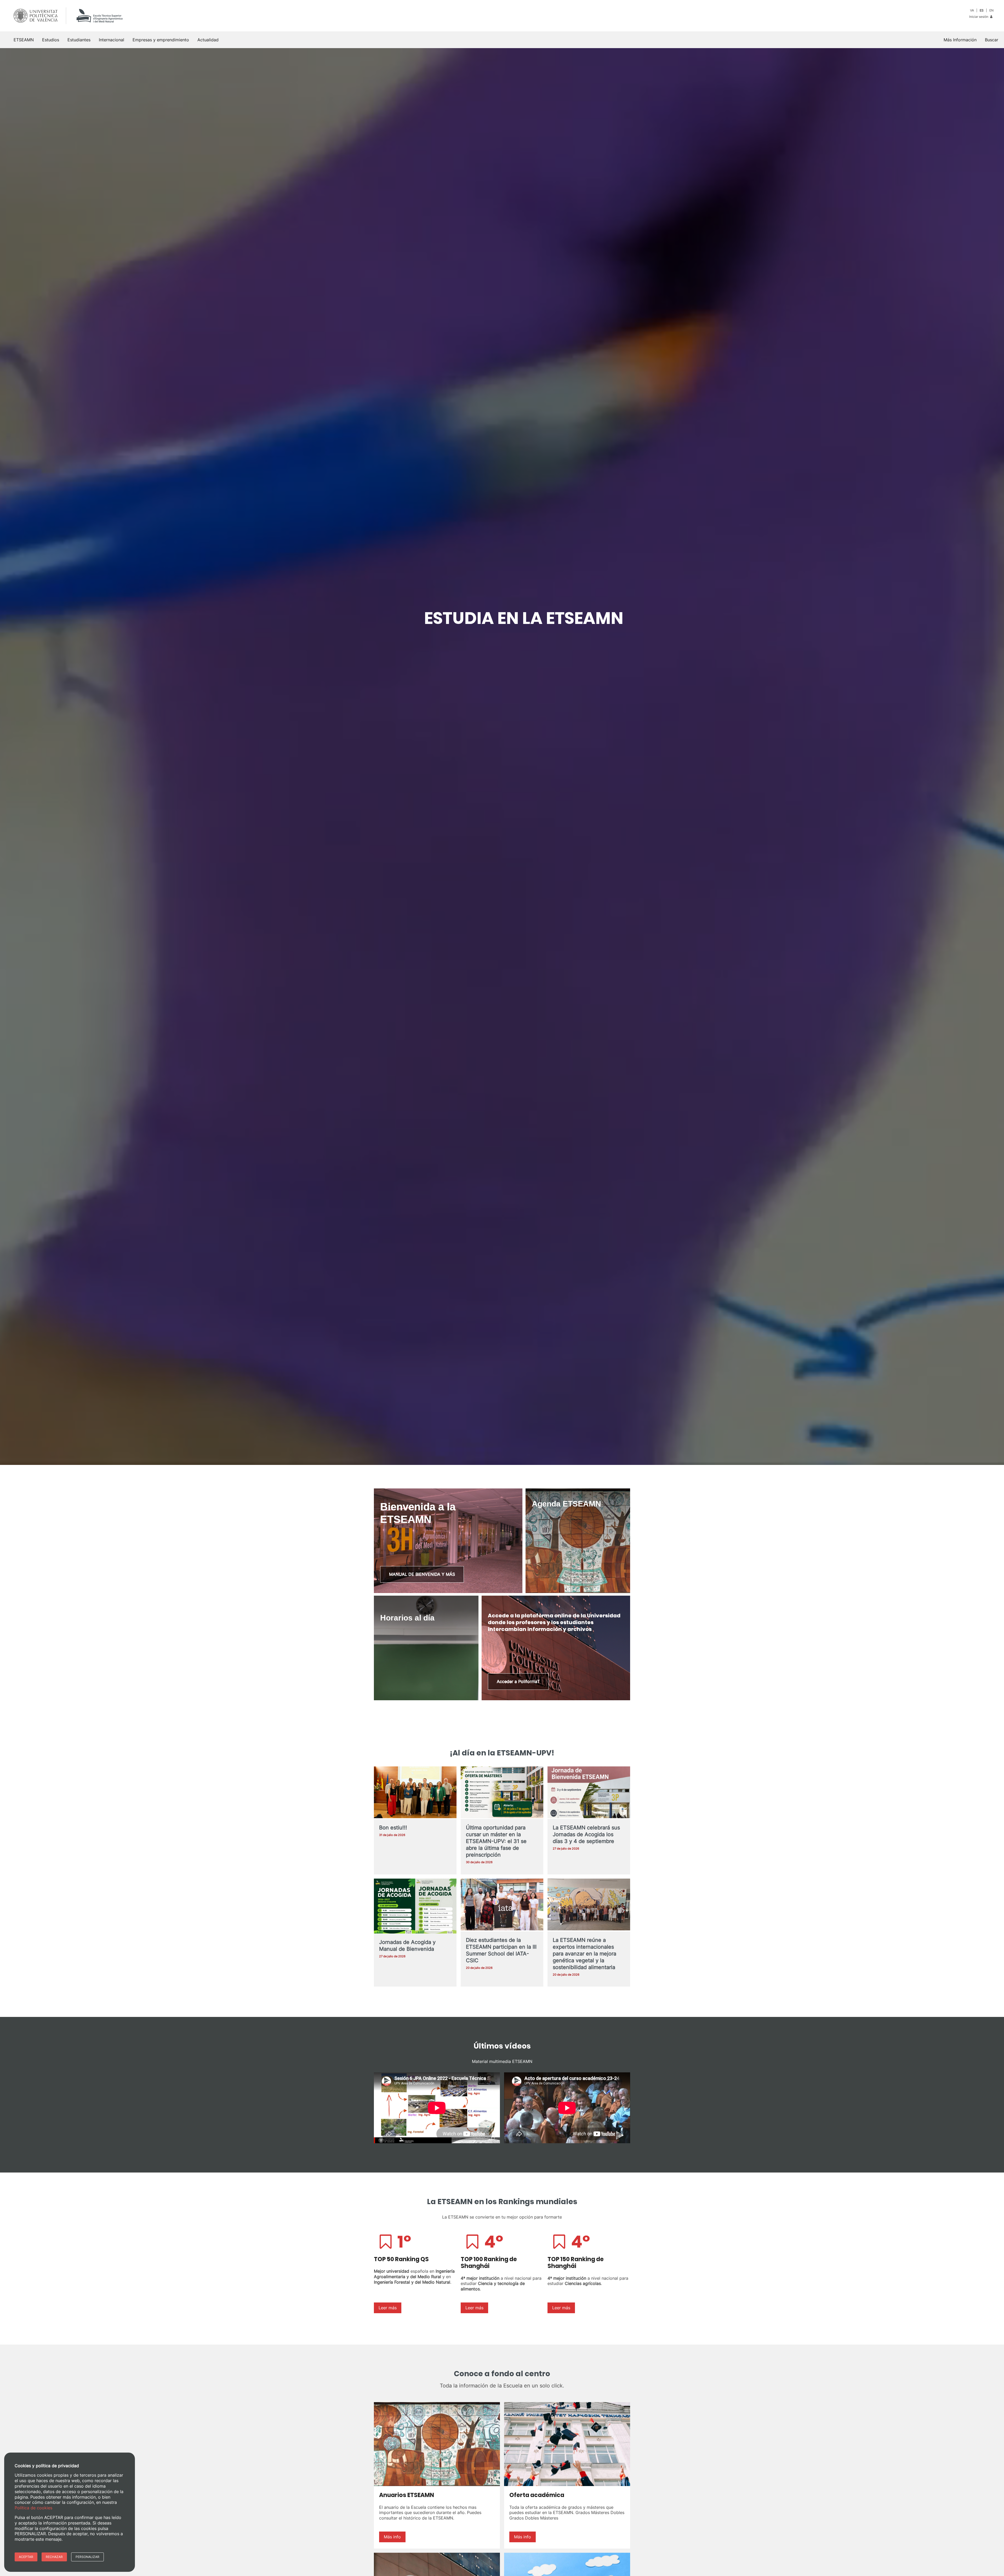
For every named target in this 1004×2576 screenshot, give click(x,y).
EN (991, 10)
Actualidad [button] (208, 40)
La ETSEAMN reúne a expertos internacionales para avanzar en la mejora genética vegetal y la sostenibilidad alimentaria (584, 1954)
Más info (392, 2537)
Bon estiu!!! (393, 1828)
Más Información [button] (960, 40)
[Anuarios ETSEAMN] (437, 2444)
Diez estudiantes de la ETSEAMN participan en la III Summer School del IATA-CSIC (501, 1950)
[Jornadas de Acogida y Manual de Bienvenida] (415, 1908)
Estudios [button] (51, 40)
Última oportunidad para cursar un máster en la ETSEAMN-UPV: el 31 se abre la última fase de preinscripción (496, 1841)
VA (972, 10)
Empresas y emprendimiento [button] (161, 40)
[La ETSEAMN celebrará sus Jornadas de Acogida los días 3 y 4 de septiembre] (589, 1793)
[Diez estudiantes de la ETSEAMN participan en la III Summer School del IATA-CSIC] (502, 1905)
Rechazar (54, 2557)
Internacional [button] (112, 40)
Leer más (388, 2308)
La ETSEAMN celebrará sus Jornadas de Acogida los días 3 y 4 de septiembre (586, 1834)
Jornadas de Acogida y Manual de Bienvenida (407, 1946)
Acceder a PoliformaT (518, 1681)
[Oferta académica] (567, 2444)
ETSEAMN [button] (24, 40)
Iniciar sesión (979, 17)
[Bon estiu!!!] (415, 1793)
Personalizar (87, 2557)
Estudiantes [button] (79, 40)
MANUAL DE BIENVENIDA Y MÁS (422, 1574)
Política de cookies (33, 2508)
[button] (992, 40)
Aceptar (26, 2557)
